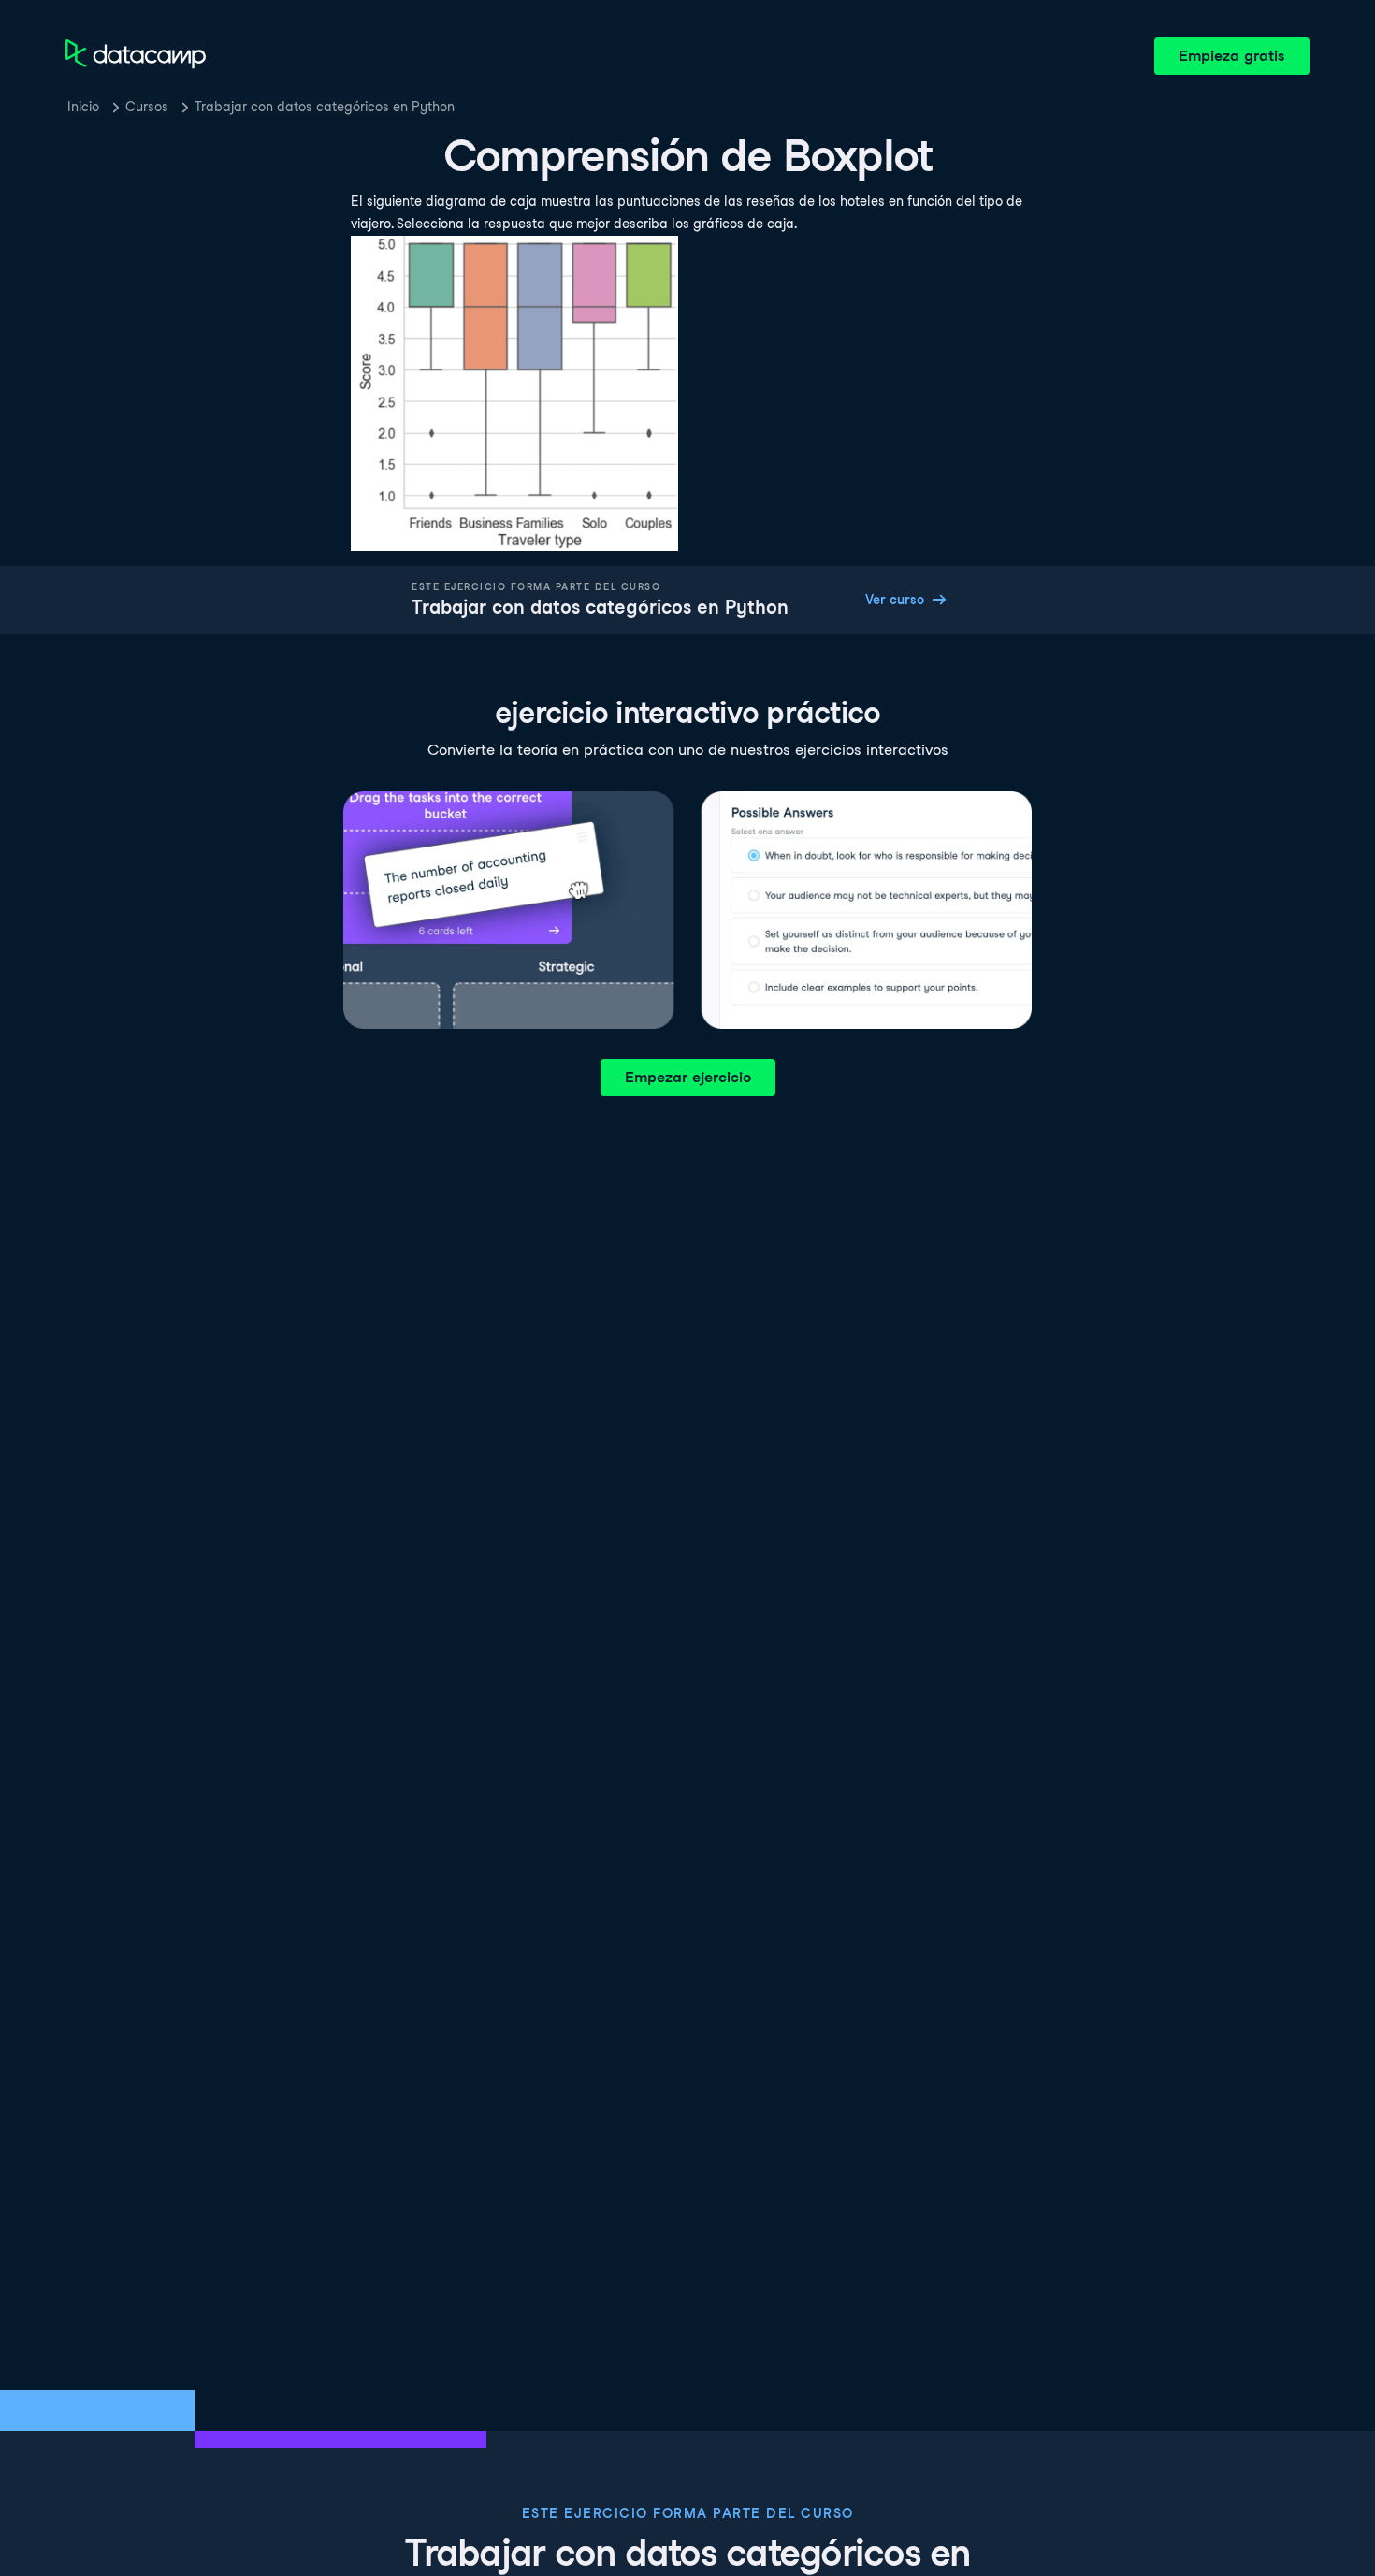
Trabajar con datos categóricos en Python (325, 107)
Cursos (147, 107)
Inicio (83, 107)
